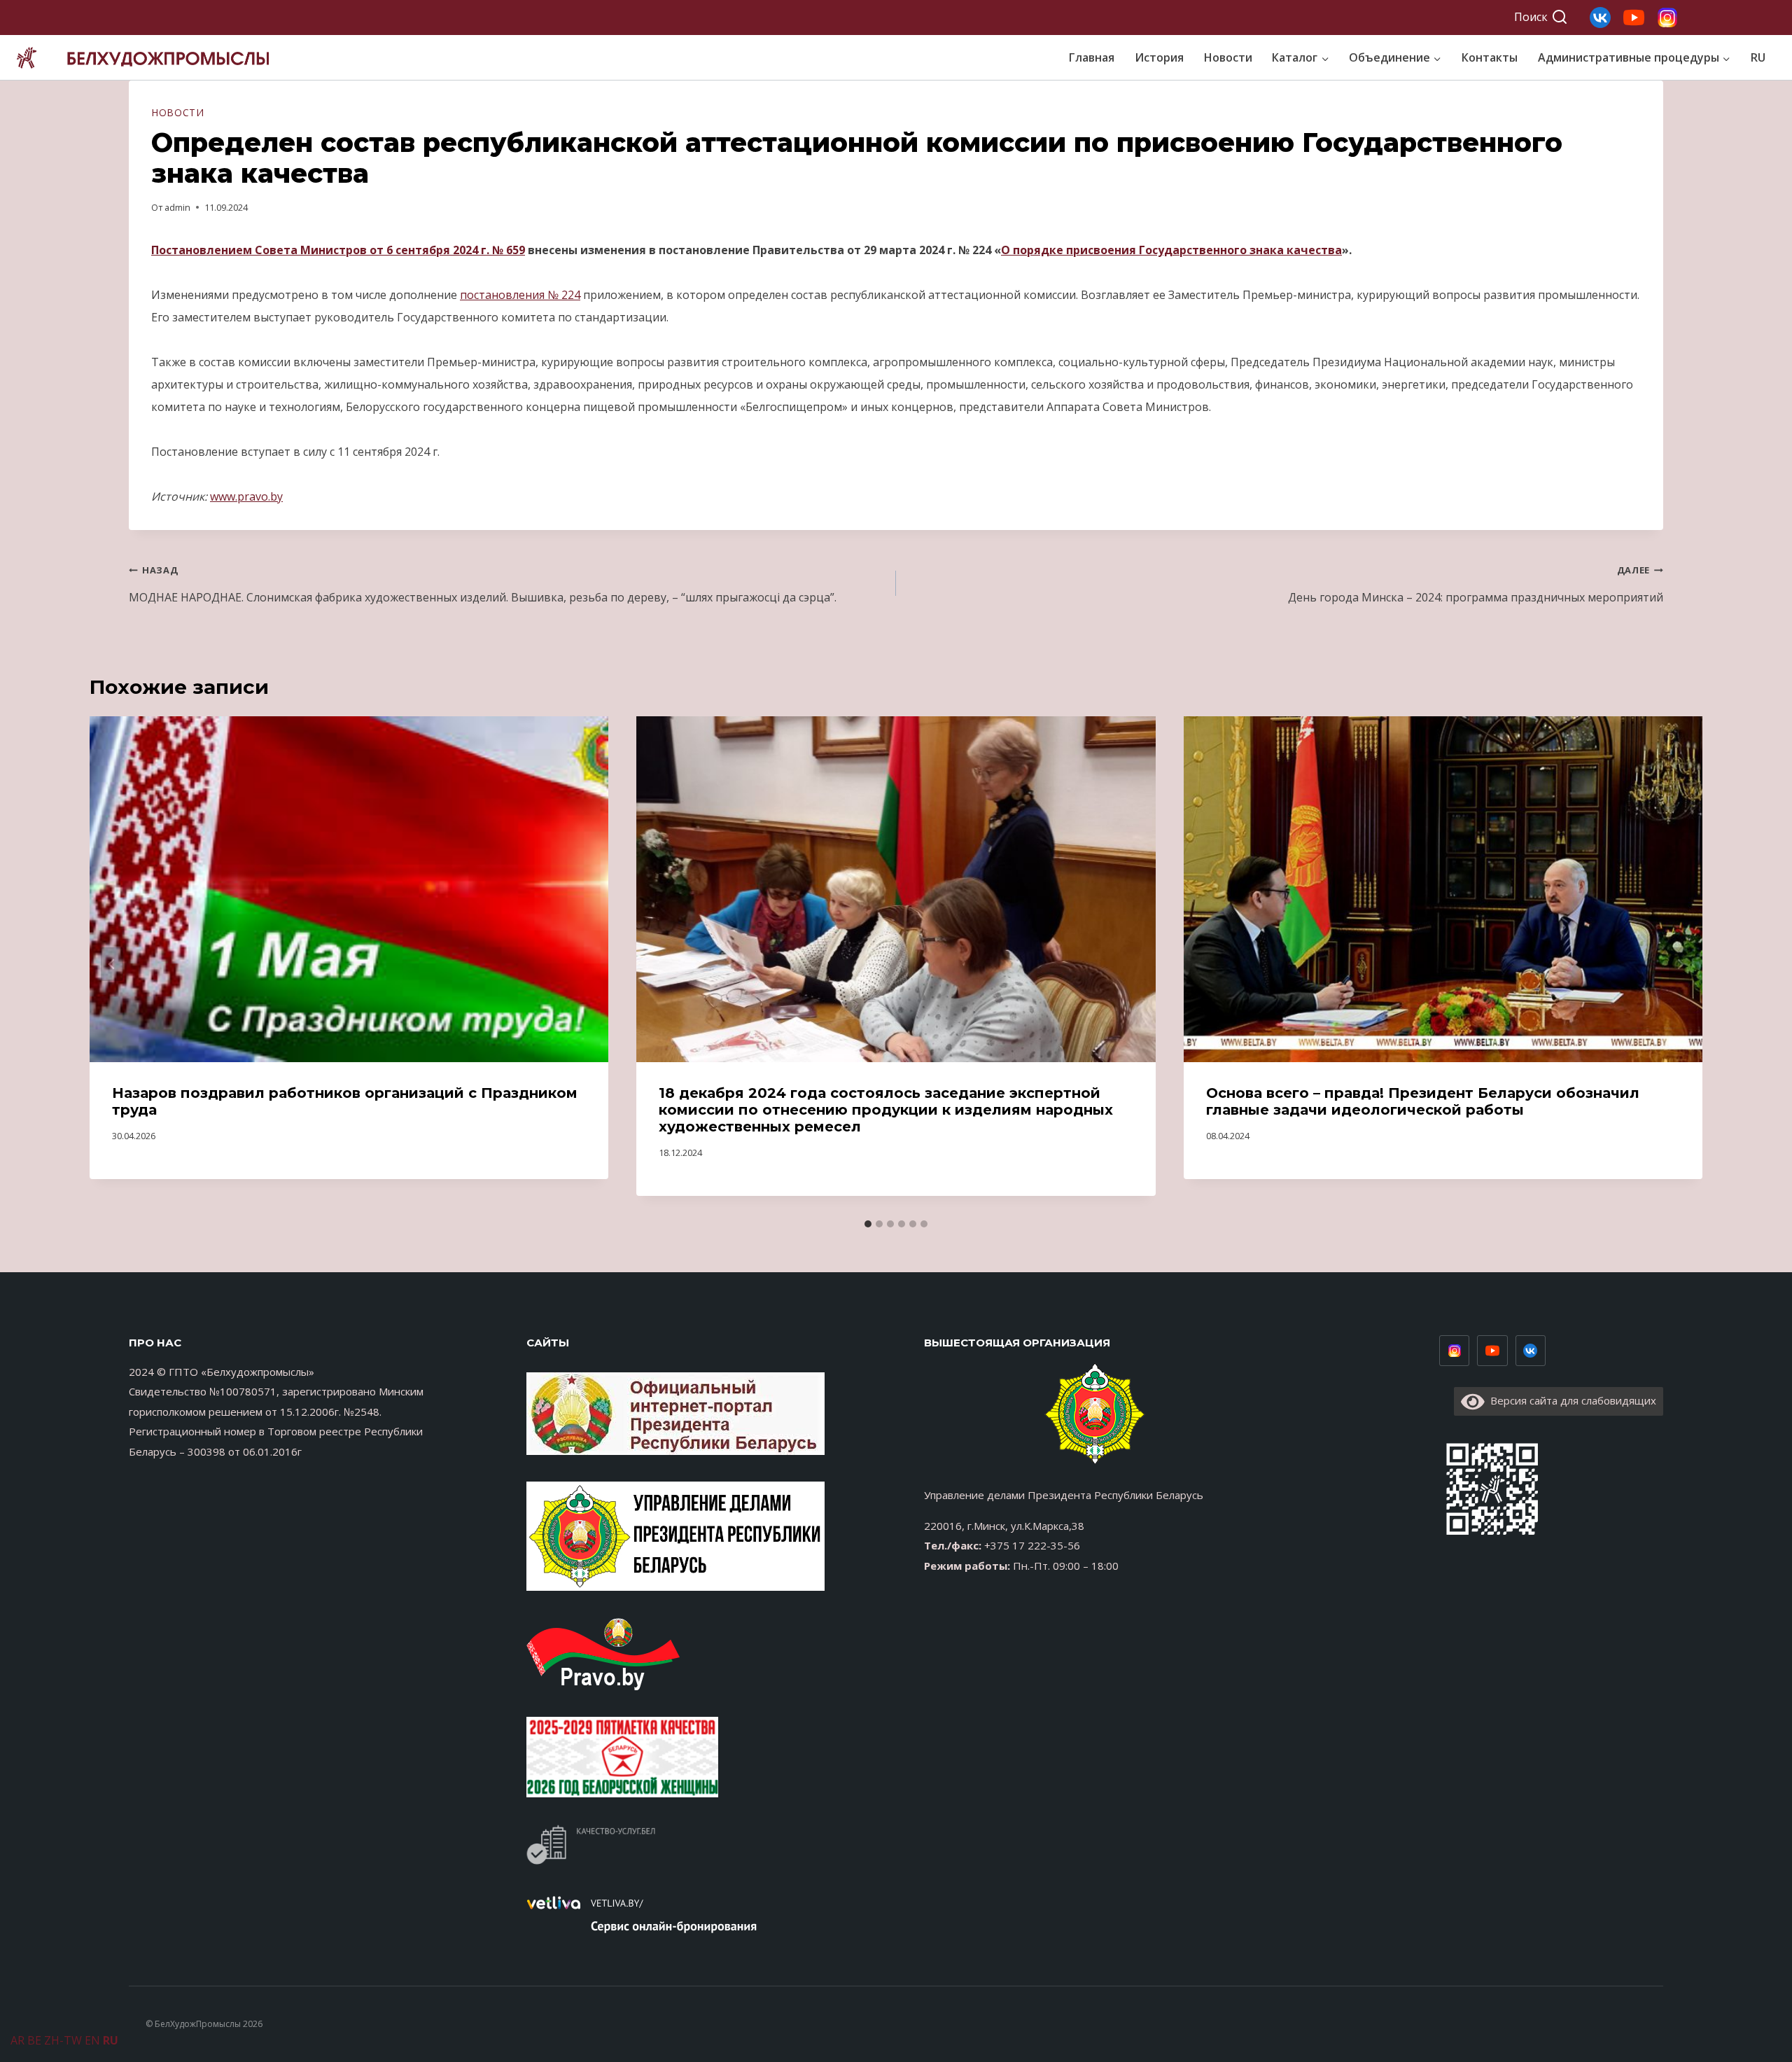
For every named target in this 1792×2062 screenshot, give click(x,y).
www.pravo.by (246, 496)
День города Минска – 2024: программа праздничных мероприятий (1476, 584)
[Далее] (1680, 964)
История (1159, 57)
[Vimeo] (1531, 1351)
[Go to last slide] (112, 964)
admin (177, 207)
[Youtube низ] (1492, 1351)
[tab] (868, 1224)
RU (1758, 57)
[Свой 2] (1634, 18)
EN (92, 2040)
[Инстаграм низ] (1455, 1351)
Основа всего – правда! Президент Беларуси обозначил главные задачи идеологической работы (1423, 1101)
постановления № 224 (520, 295)
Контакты (1490, 57)
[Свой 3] (1600, 18)
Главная (1092, 57)
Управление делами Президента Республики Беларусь (1064, 1495)
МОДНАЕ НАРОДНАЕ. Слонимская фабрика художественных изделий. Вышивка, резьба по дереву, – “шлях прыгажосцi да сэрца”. (483, 584)
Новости (1228, 57)
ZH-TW (63, 2040)
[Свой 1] (1667, 18)
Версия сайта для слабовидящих (1570, 1400)
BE (34, 2040)
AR (17, 2040)
